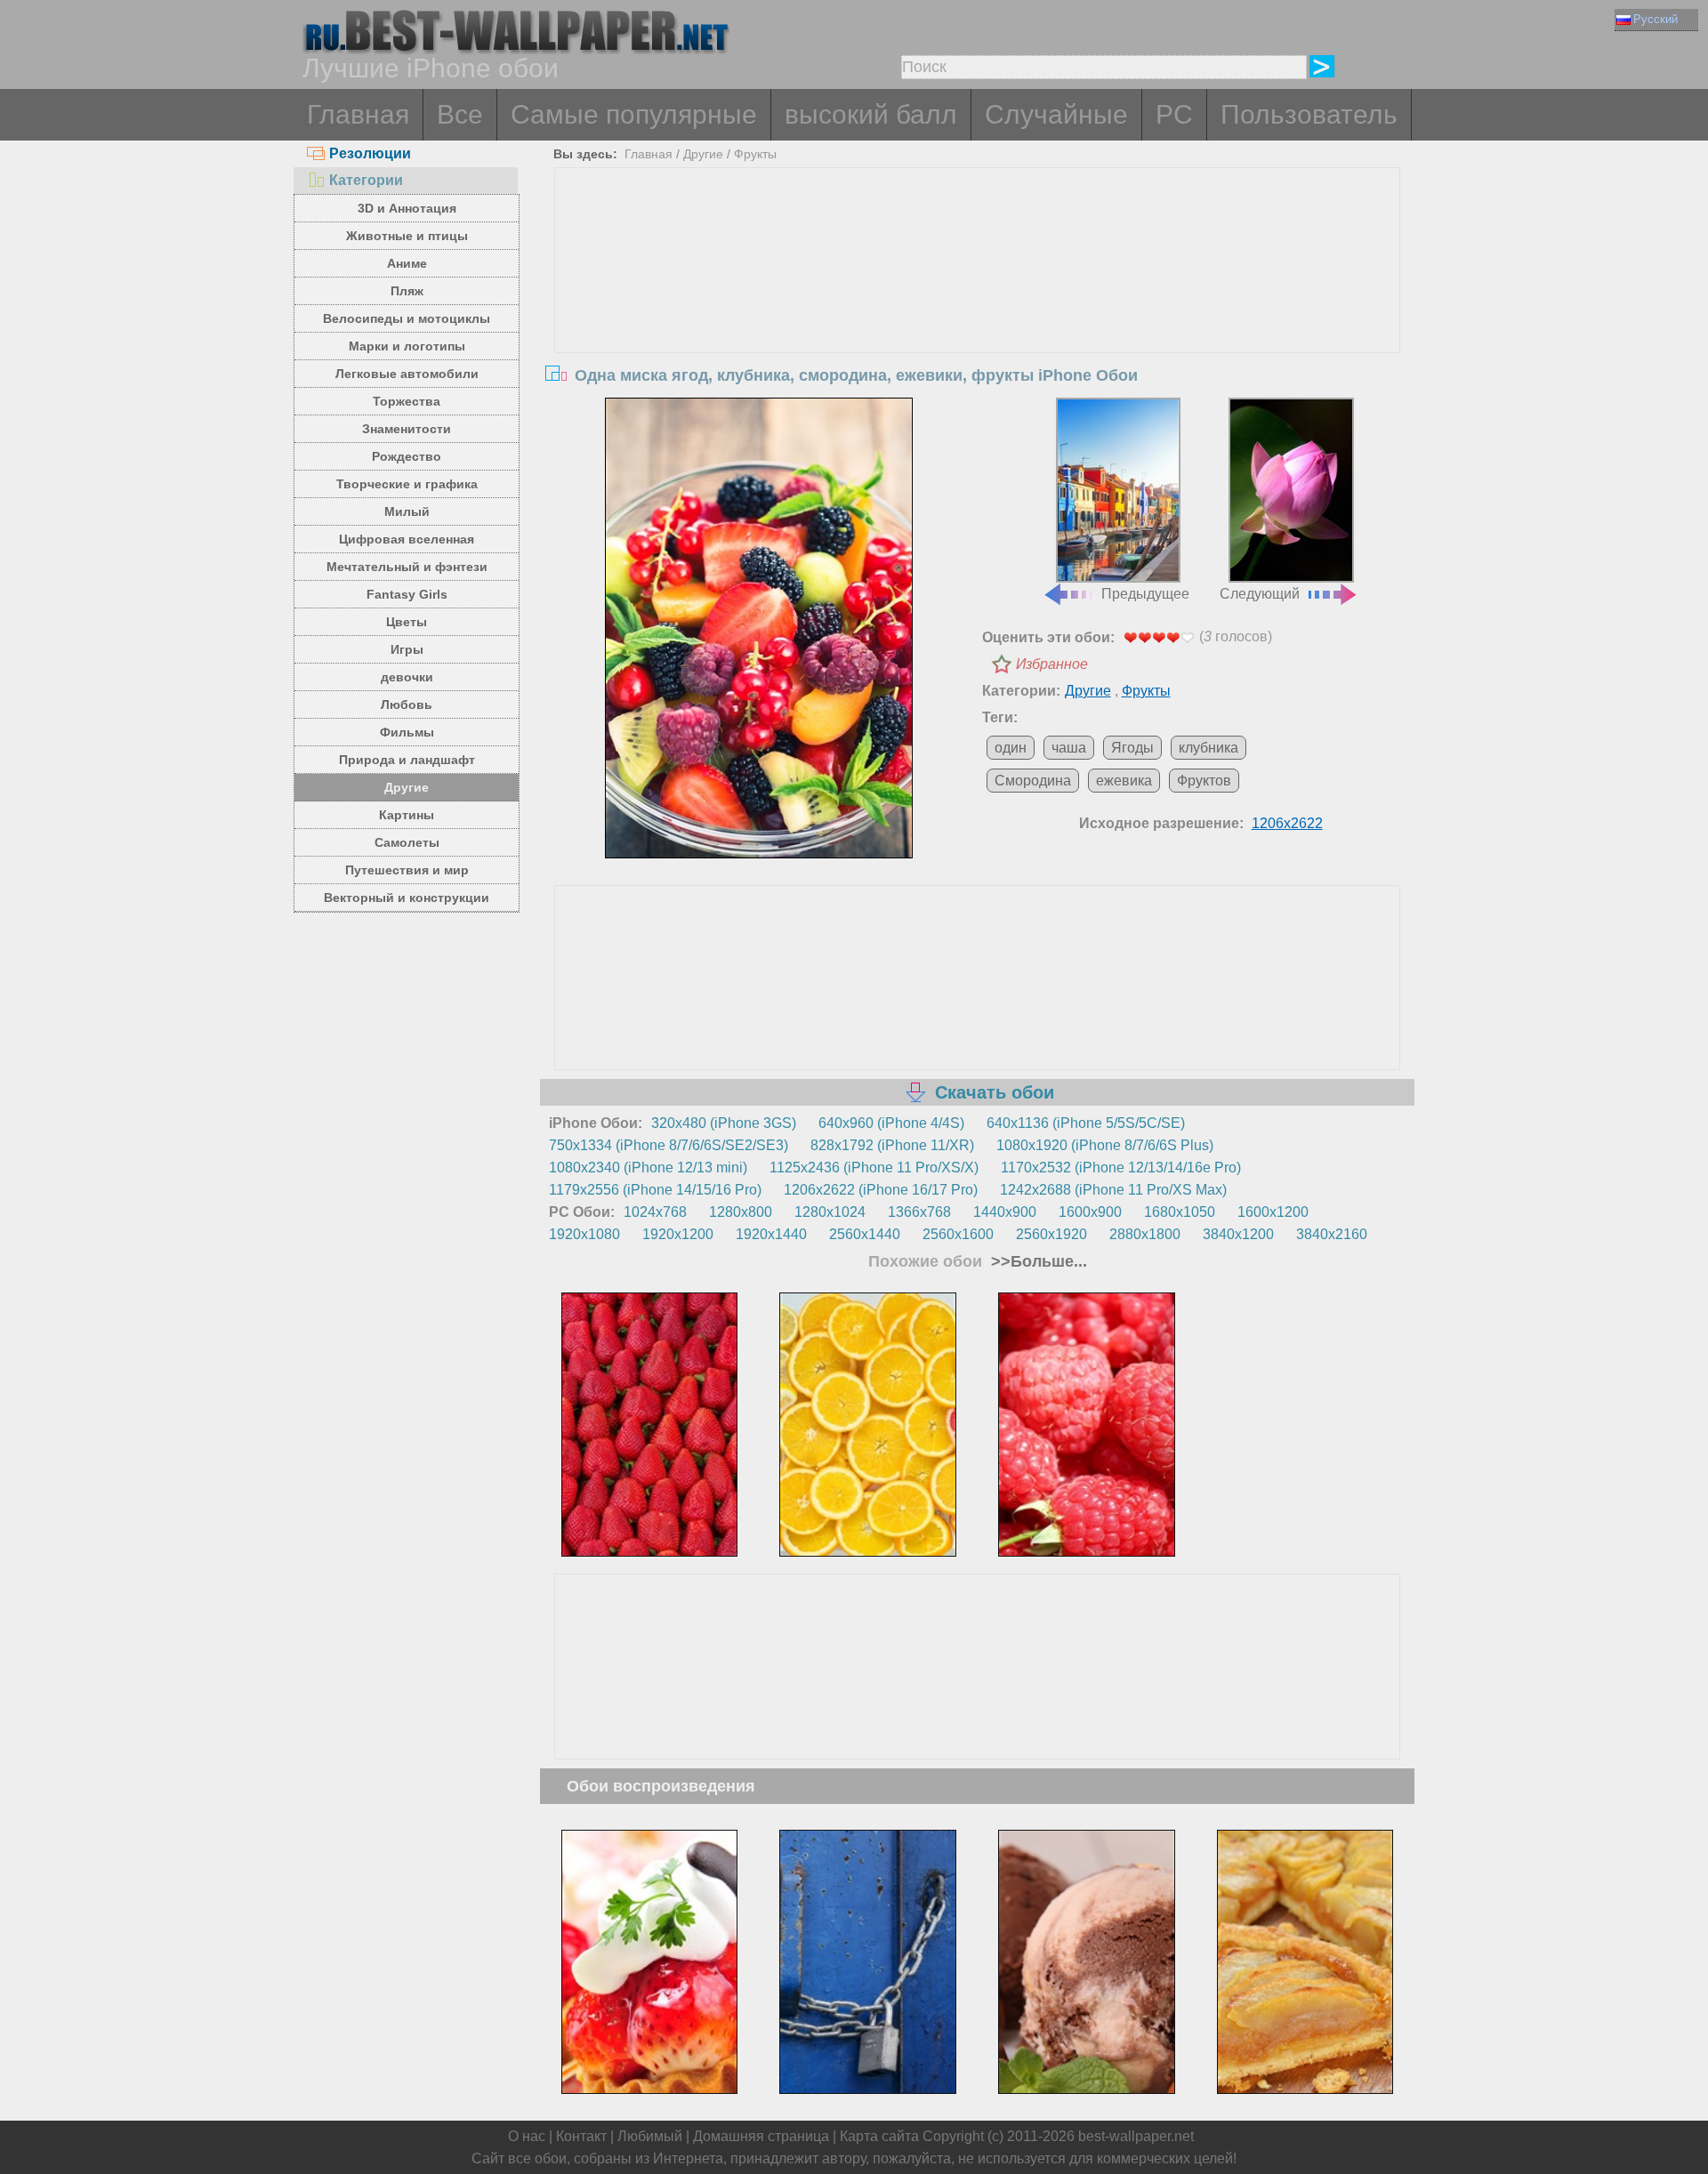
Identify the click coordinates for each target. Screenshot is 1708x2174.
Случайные (1056, 114)
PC (1174, 114)
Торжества (407, 401)
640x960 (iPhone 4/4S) (891, 1123)
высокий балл (871, 114)
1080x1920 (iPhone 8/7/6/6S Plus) (1105, 1145)
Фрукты (755, 154)
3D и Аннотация (407, 208)
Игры (407, 649)
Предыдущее (1145, 594)
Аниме (407, 263)
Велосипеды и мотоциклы (407, 318)
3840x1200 (1238, 1234)
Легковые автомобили (407, 374)
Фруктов (1204, 781)
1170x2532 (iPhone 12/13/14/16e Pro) (1121, 1168)
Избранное (1052, 664)
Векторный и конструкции (407, 898)
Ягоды (1132, 748)
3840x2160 (1332, 1234)
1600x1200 (1273, 1212)
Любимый (650, 2136)
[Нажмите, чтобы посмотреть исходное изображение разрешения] (759, 628)
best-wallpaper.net (1136, 2136)
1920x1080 (584, 1234)
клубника (1208, 748)
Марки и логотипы (407, 346)
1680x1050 (1180, 1212)
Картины (407, 815)
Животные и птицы (407, 236)
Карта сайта (879, 2136)
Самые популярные (634, 114)
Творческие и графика (407, 484)
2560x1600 (958, 1234)
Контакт (581, 2136)
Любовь (407, 705)
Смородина (1033, 781)
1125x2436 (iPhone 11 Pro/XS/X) (874, 1168)
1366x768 (919, 1212)
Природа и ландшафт (407, 760)
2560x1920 (1051, 1234)
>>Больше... (1037, 1261)
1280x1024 (830, 1212)
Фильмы (407, 732)
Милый (407, 511)
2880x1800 (1145, 1234)
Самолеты (407, 842)
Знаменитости (407, 429)
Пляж (407, 291)
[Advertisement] (978, 302)
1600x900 (1090, 1212)
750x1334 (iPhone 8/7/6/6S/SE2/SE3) (669, 1145)
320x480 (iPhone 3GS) (724, 1123)
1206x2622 (1287, 823)
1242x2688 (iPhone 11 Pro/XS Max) (1113, 1190)
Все (460, 114)
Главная (358, 114)
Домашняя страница (761, 2136)
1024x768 (655, 1212)
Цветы (407, 622)
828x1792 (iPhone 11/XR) (892, 1145)
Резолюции (370, 153)
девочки (407, 677)
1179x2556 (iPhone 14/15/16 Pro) (655, 1190)
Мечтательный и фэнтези (407, 567)
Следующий (1260, 594)
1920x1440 (771, 1234)
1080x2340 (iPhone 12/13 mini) (648, 1168)
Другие (407, 787)
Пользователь (1309, 114)
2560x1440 (865, 1234)
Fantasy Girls (407, 594)
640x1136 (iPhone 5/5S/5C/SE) (1086, 1123)
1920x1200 (678, 1234)
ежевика (1124, 781)
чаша (1069, 748)
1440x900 (1005, 1212)
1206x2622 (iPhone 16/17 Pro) (881, 1190)
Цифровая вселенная (407, 539)
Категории (366, 180)
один (1011, 748)
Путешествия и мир (407, 870)
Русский (1656, 19)
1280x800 (741, 1212)
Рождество (407, 456)
